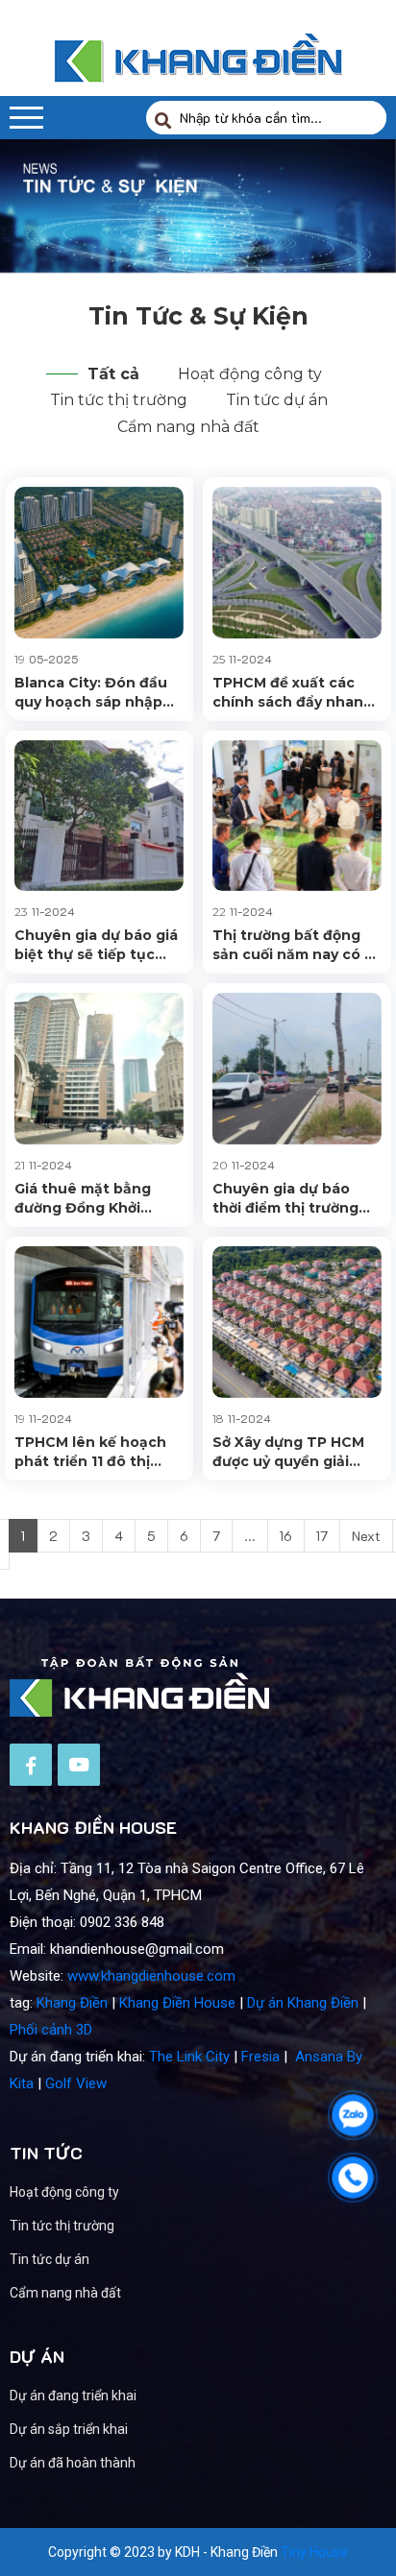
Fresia (260, 2057)
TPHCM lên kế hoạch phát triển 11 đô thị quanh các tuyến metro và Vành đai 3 (90, 1452)
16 (286, 1536)
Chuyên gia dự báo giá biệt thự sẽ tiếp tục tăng (96, 945)
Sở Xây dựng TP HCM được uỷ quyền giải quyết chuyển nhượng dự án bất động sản (293, 1452)
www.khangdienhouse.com (151, 1976)
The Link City (189, 2057)
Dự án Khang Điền (303, 2003)
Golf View (76, 2083)
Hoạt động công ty (250, 374)
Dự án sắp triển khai (69, 2429)
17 (322, 1536)
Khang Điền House (177, 2003)
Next (366, 1536)
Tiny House (314, 2552)
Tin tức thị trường (119, 400)
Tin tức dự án (277, 400)
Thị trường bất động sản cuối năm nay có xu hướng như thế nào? (297, 945)
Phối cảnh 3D (51, 2030)
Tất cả (113, 374)
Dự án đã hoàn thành (73, 2463)
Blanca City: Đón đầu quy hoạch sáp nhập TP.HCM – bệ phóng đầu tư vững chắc (91, 693)
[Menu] (26, 118)
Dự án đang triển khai (73, 2395)
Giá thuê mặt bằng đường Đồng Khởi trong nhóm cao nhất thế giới (93, 1199)
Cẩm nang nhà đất (188, 427)
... (250, 1536)
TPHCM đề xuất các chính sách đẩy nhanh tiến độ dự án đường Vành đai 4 (293, 693)
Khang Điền (72, 2003)
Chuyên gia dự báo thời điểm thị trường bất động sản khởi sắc (292, 1199)
